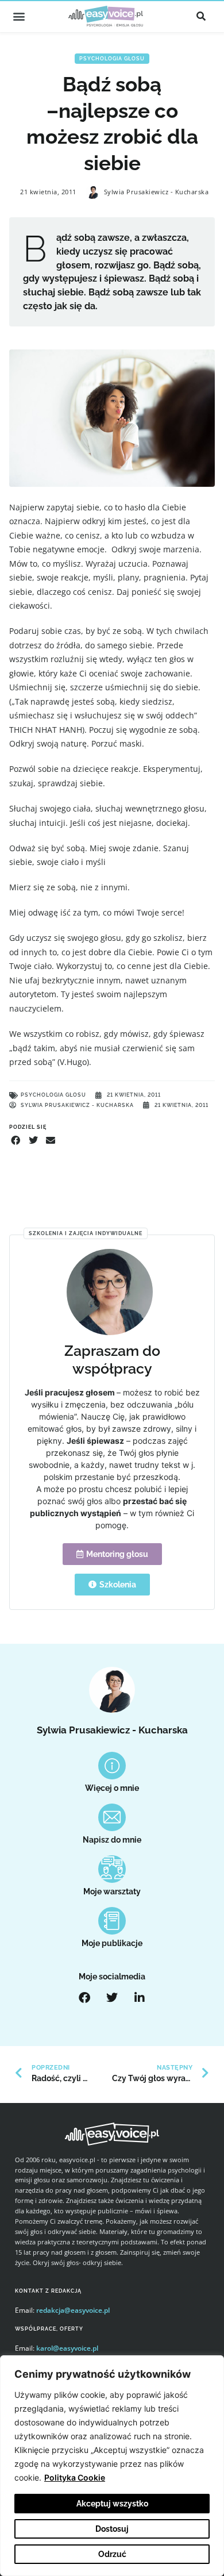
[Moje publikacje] (112, 1921)
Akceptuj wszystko (112, 2504)
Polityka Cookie (75, 2477)
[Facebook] (84, 1998)
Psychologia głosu (112, 59)
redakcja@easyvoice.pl (73, 2310)
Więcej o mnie (112, 1788)
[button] (19, 16)
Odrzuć (112, 2554)
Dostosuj (112, 2529)
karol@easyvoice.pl (67, 2348)
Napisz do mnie (112, 1840)
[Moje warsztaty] (112, 1869)
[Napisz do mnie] (112, 1817)
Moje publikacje (112, 1943)
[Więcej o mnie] (112, 1766)
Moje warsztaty (112, 1891)
